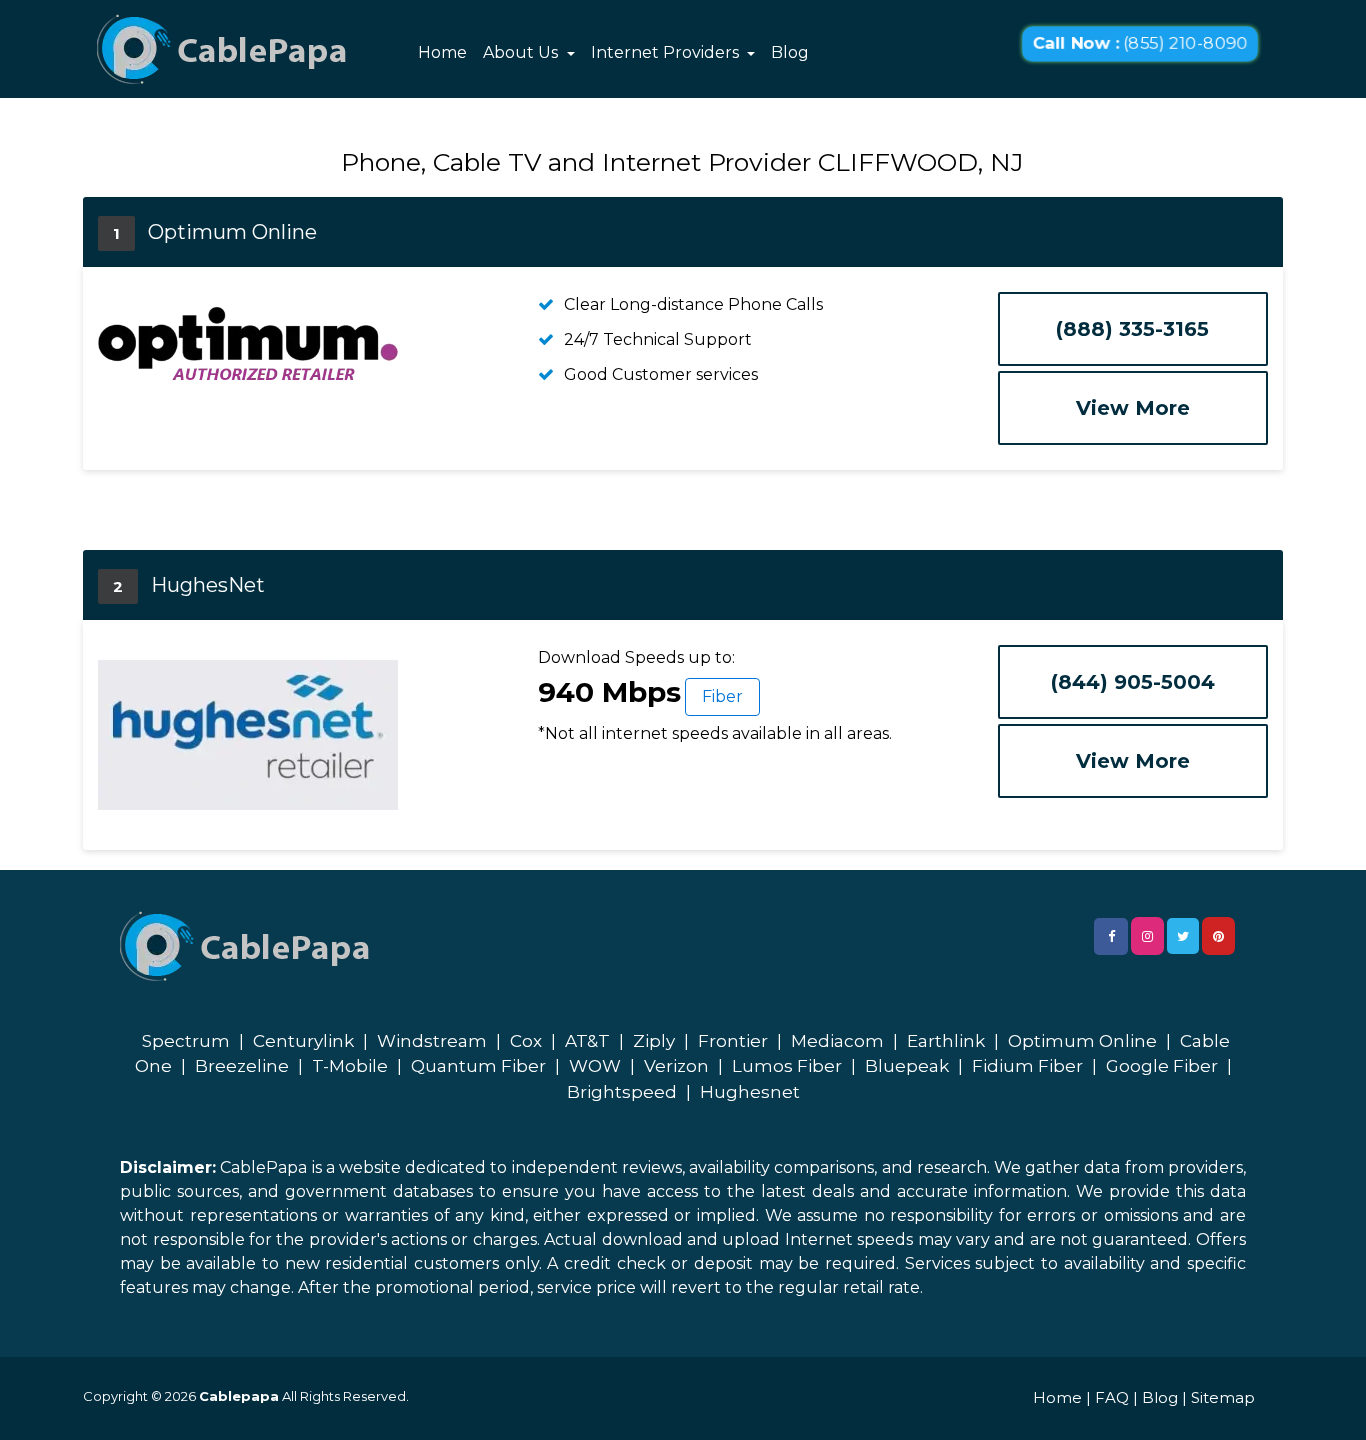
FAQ (1112, 1397)
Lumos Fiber (787, 1066)
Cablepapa (239, 1396)
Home (442, 52)
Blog (790, 52)
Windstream (432, 1041)
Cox (526, 1041)
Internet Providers (667, 52)
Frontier (733, 1041)
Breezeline (242, 1066)
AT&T (587, 1041)
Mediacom (837, 1041)
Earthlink (946, 1041)
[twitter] (1183, 936)
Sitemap (1223, 1397)
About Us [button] (522, 52)
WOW (595, 1066)
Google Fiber (1162, 1066)
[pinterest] (1218, 936)
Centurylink (303, 1041)
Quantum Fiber (478, 1066)
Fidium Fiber (1027, 1066)
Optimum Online (1082, 1041)
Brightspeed (622, 1092)
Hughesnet (750, 1092)
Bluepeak (907, 1066)
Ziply (654, 1041)
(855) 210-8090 (1140, 44)
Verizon (676, 1066)
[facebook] (1111, 936)
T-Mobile (350, 1066)
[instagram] (1147, 936)
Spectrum (186, 1041)
